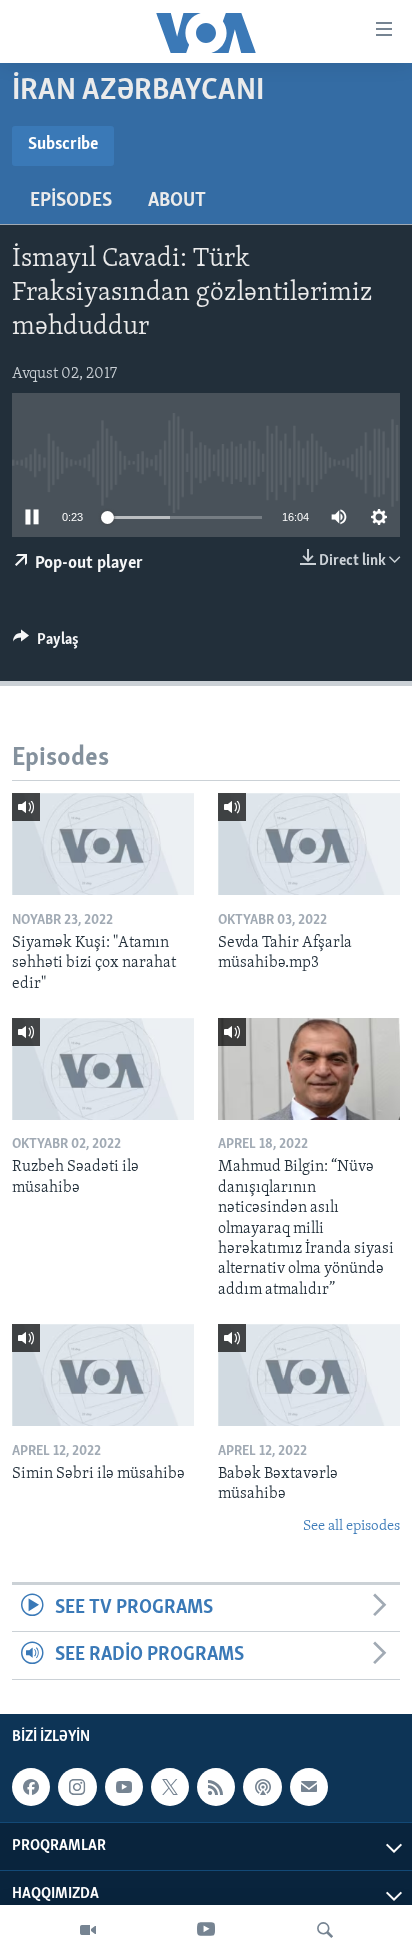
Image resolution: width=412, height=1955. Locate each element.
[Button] (46, 644)
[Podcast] (262, 1787)
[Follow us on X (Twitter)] (170, 1787)
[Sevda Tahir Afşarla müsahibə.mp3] (309, 844)
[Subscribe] (309, 1787)
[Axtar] (325, 1930)
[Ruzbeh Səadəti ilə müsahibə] (103, 1069)
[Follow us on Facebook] (31, 1787)
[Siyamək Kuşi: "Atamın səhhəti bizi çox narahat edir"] (103, 844)
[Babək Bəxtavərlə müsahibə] (309, 1375)
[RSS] (216, 1787)
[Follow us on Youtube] (124, 1787)
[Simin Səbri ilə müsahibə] (103, 1375)
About (177, 201)
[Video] (88, 1930)
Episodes (71, 201)
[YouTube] (206, 1930)
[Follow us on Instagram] (77, 1787)
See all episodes (351, 1526)
